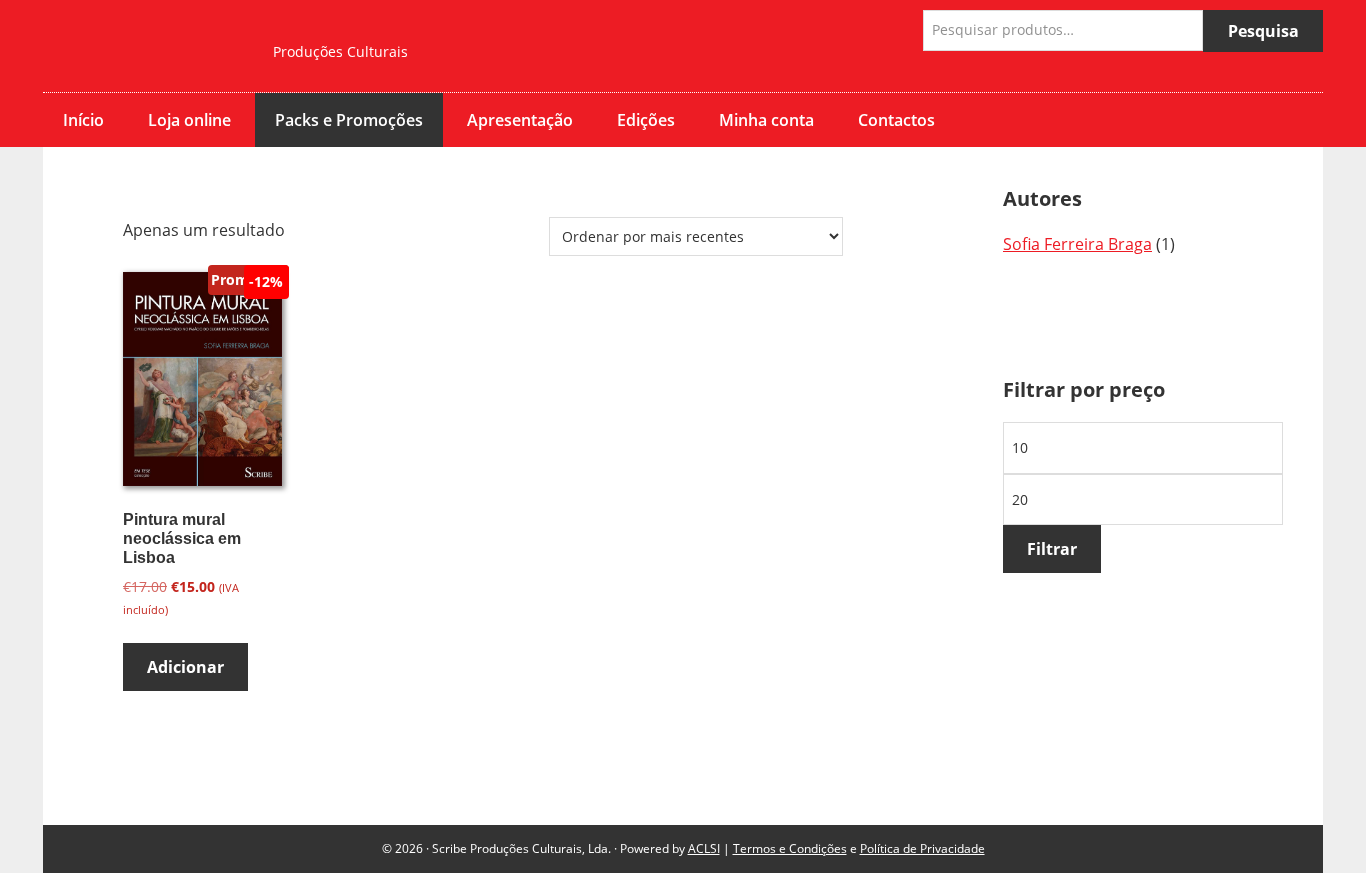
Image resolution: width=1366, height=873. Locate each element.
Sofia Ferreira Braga (1077, 244)
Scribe (143, 46)
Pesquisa (1263, 31)
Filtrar (1052, 549)
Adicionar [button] (185, 667)
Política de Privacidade (922, 848)
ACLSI (704, 848)
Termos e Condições (790, 848)
